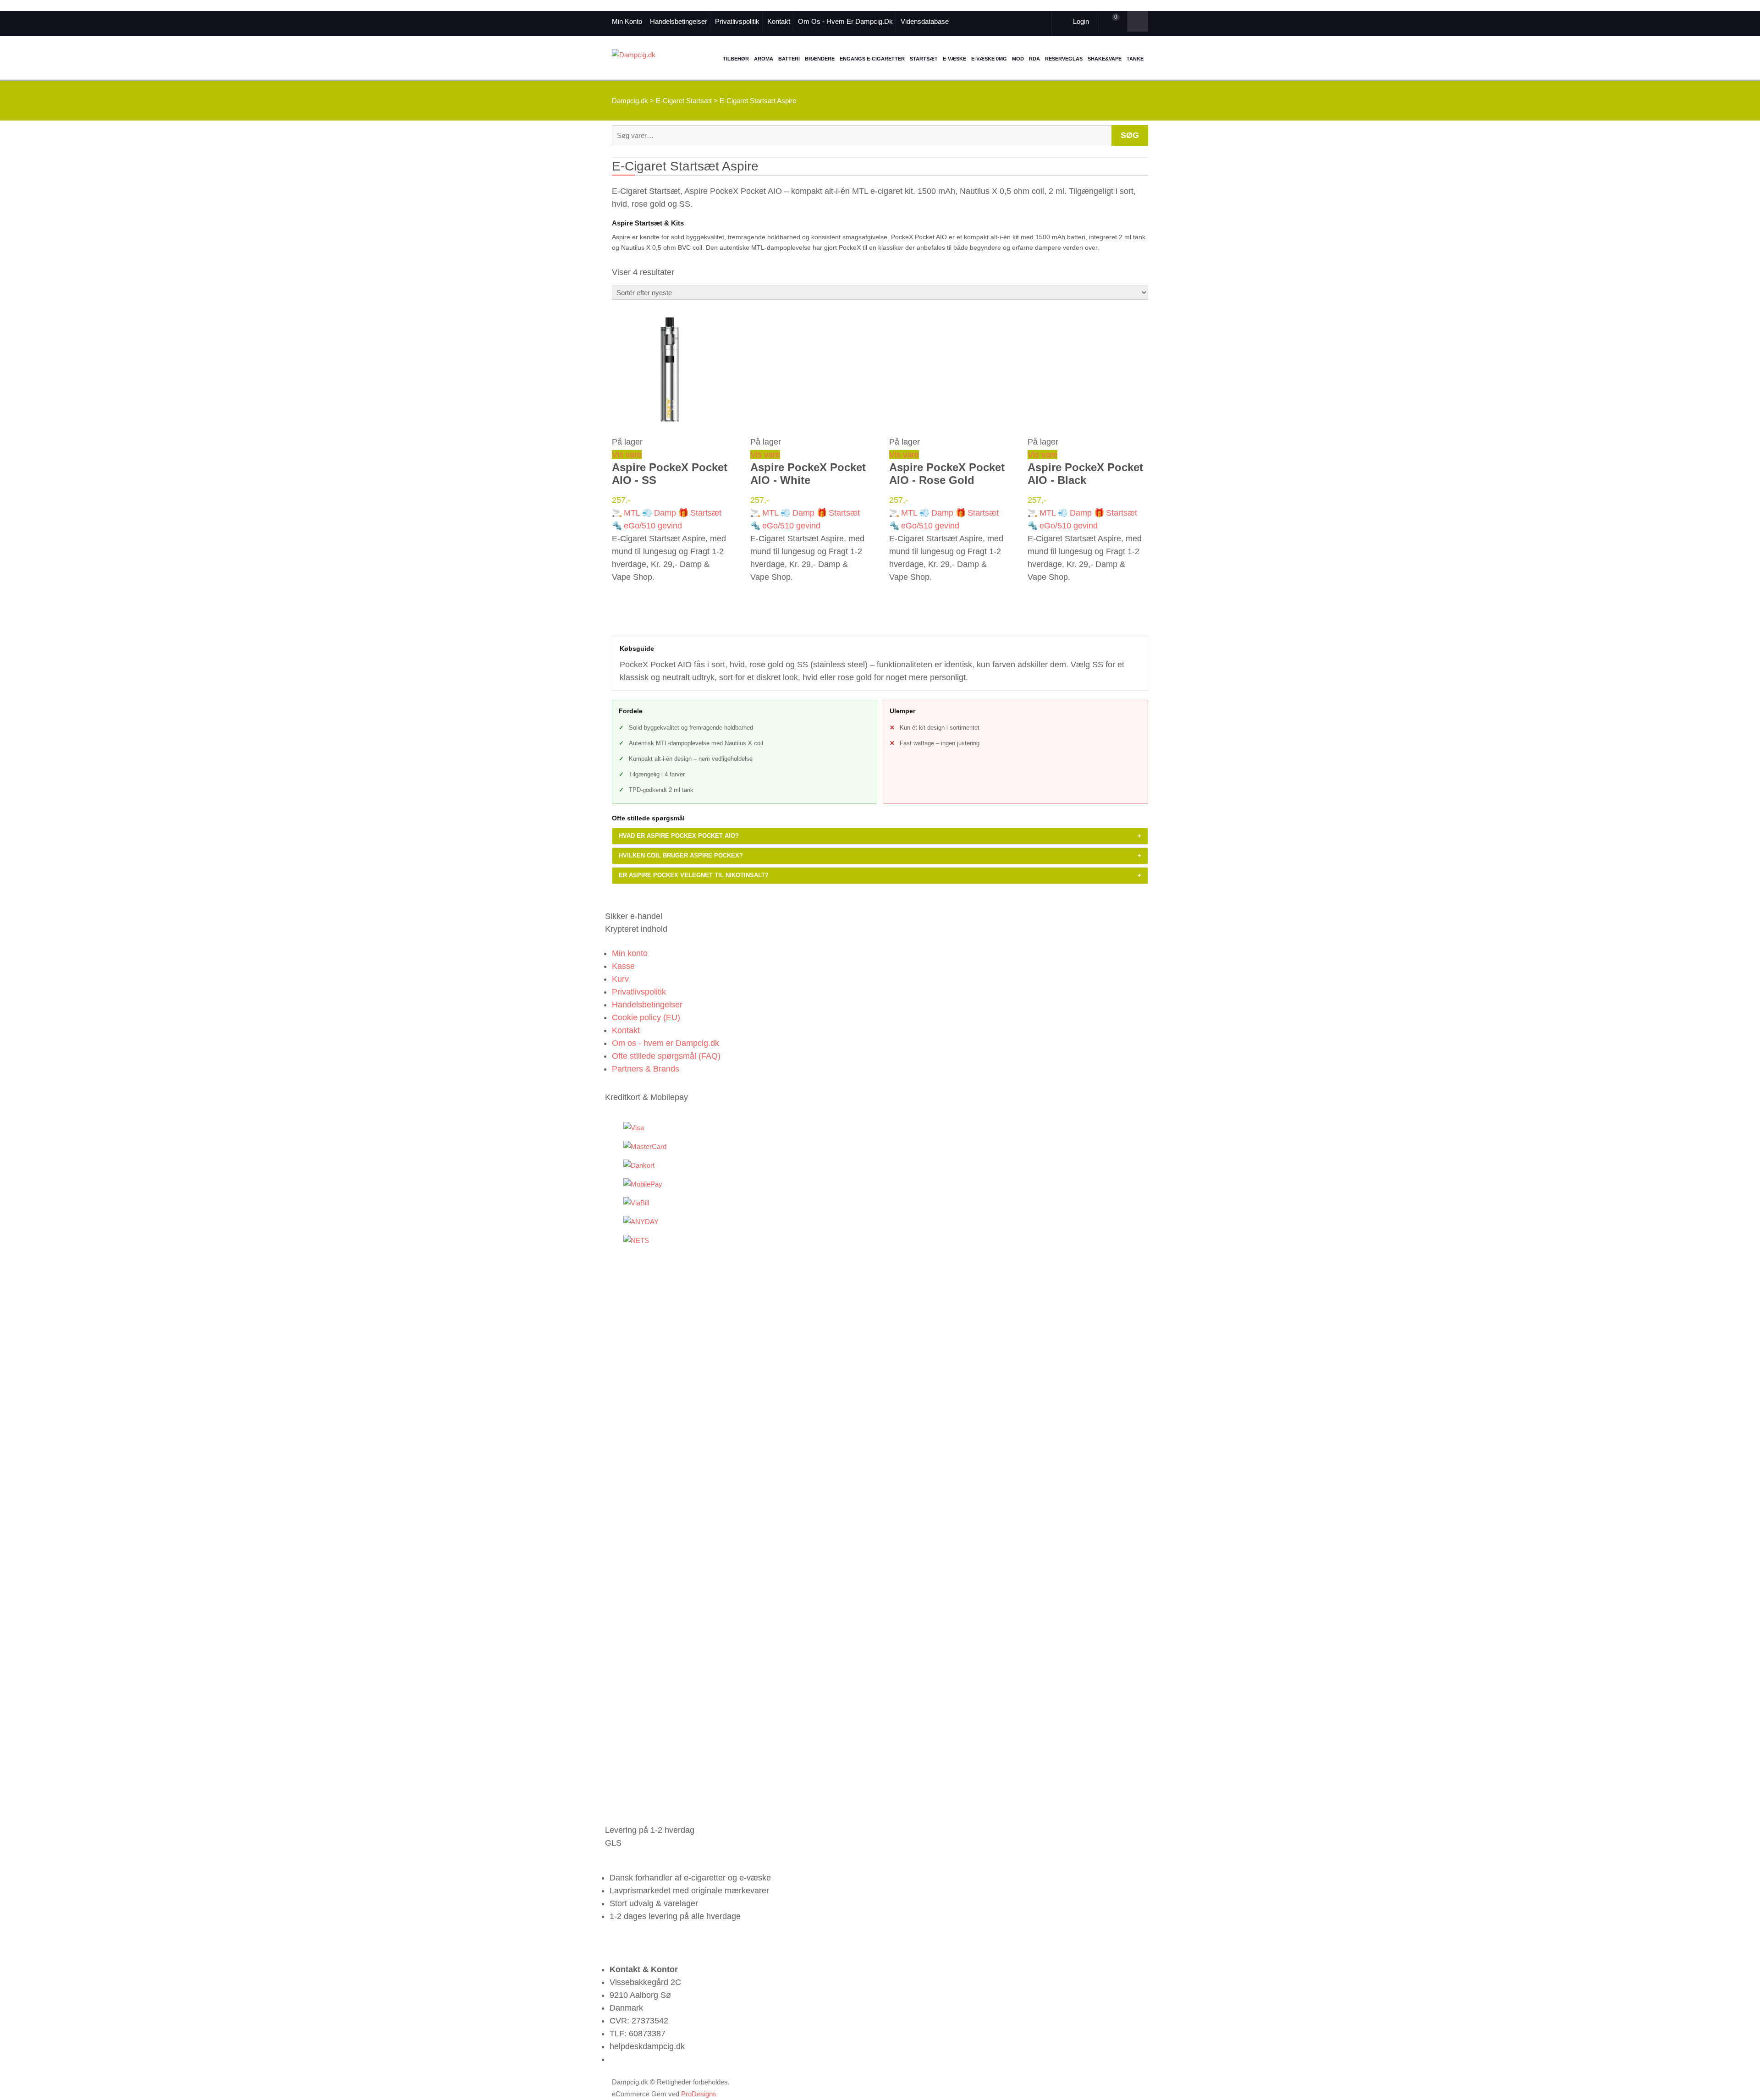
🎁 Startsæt (700, 513)
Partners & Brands (646, 1069)
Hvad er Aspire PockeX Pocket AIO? (880, 836)
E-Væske (954, 59)
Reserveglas (1064, 59)
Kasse (623, 966)
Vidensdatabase (925, 21)
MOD (1018, 59)
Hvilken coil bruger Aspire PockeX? (880, 855)
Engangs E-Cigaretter (872, 59)
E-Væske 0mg (989, 59)
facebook (980, 21)
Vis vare (627, 455)
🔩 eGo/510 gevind (647, 526)
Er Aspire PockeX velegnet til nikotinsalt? (880, 875)
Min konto (627, 21)
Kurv (620, 979)
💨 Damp (659, 513)
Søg (1130, 135)
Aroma (764, 59)
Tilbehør (736, 59)
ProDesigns (699, 2094)
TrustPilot (992, 21)
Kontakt (779, 21)
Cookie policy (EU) (646, 1017)
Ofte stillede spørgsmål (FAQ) (666, 1056)
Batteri (789, 59)
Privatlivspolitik (737, 21)
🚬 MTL (626, 513)
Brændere (820, 59)
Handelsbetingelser (679, 21)
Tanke (1135, 59)
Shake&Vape (1105, 59)
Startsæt (924, 59)
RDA (1034, 59)
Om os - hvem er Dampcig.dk (845, 21)
